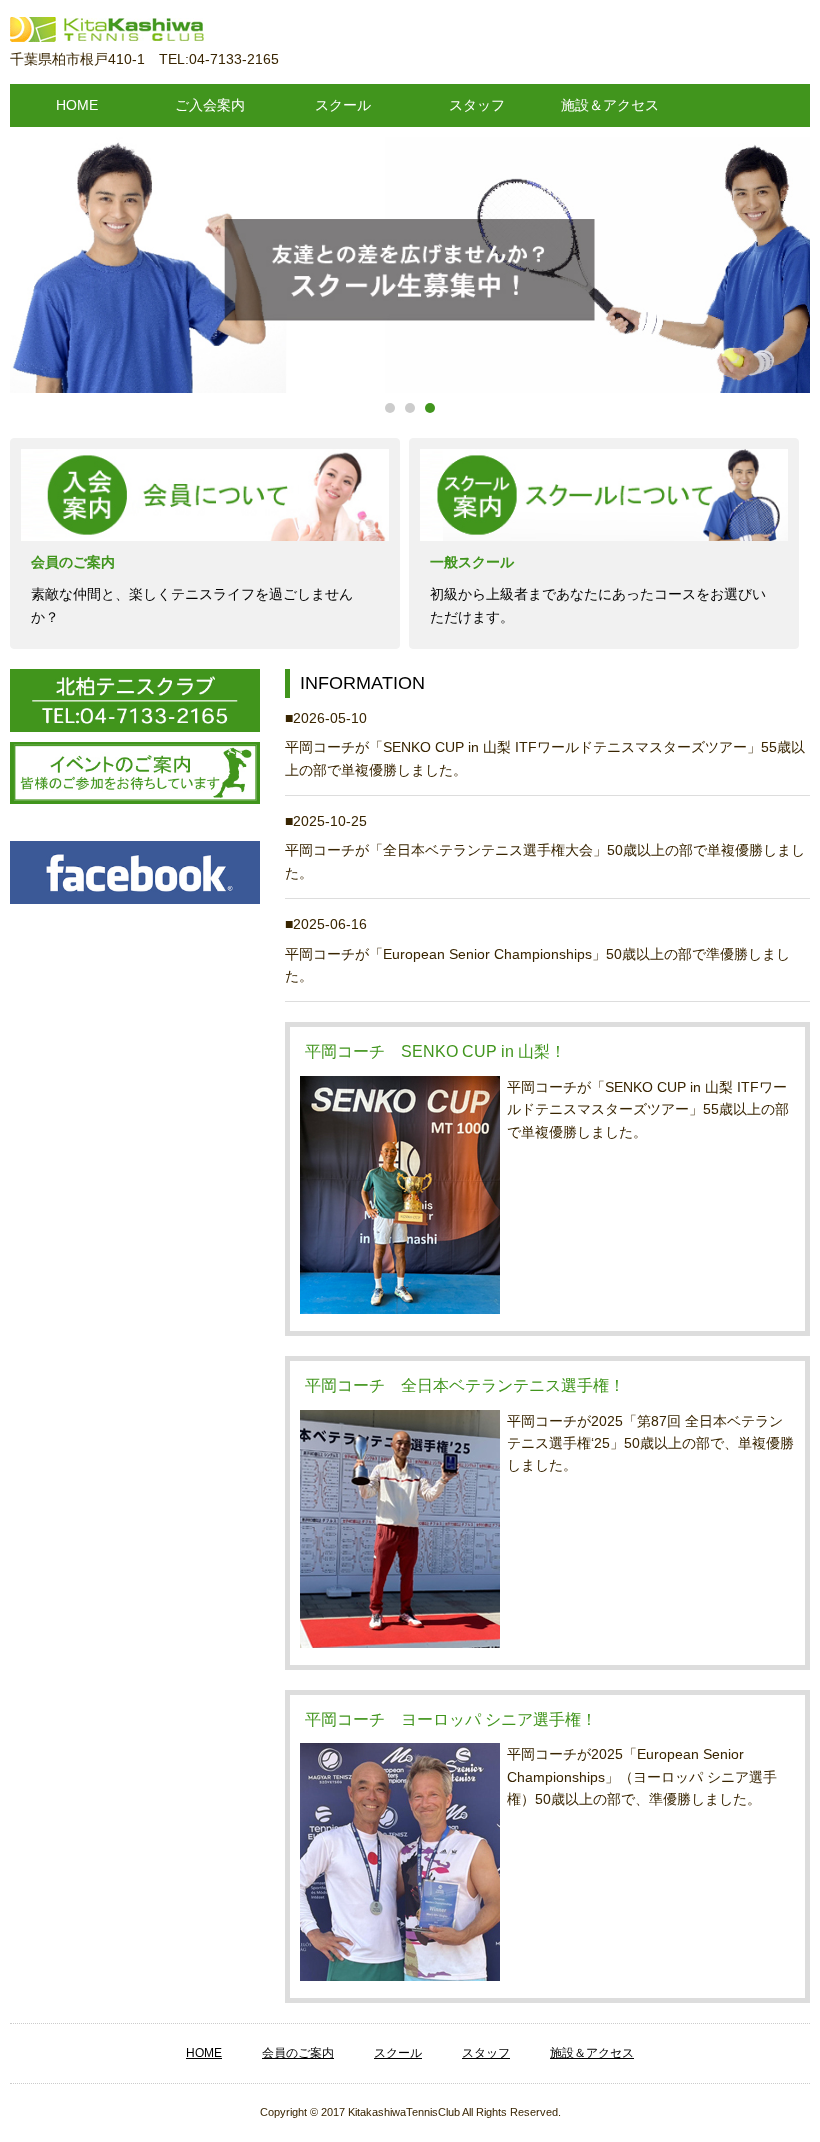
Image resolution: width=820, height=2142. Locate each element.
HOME (77, 105)
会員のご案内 (298, 2053)
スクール (343, 105)
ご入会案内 (210, 105)
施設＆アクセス (610, 105)
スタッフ (477, 105)
